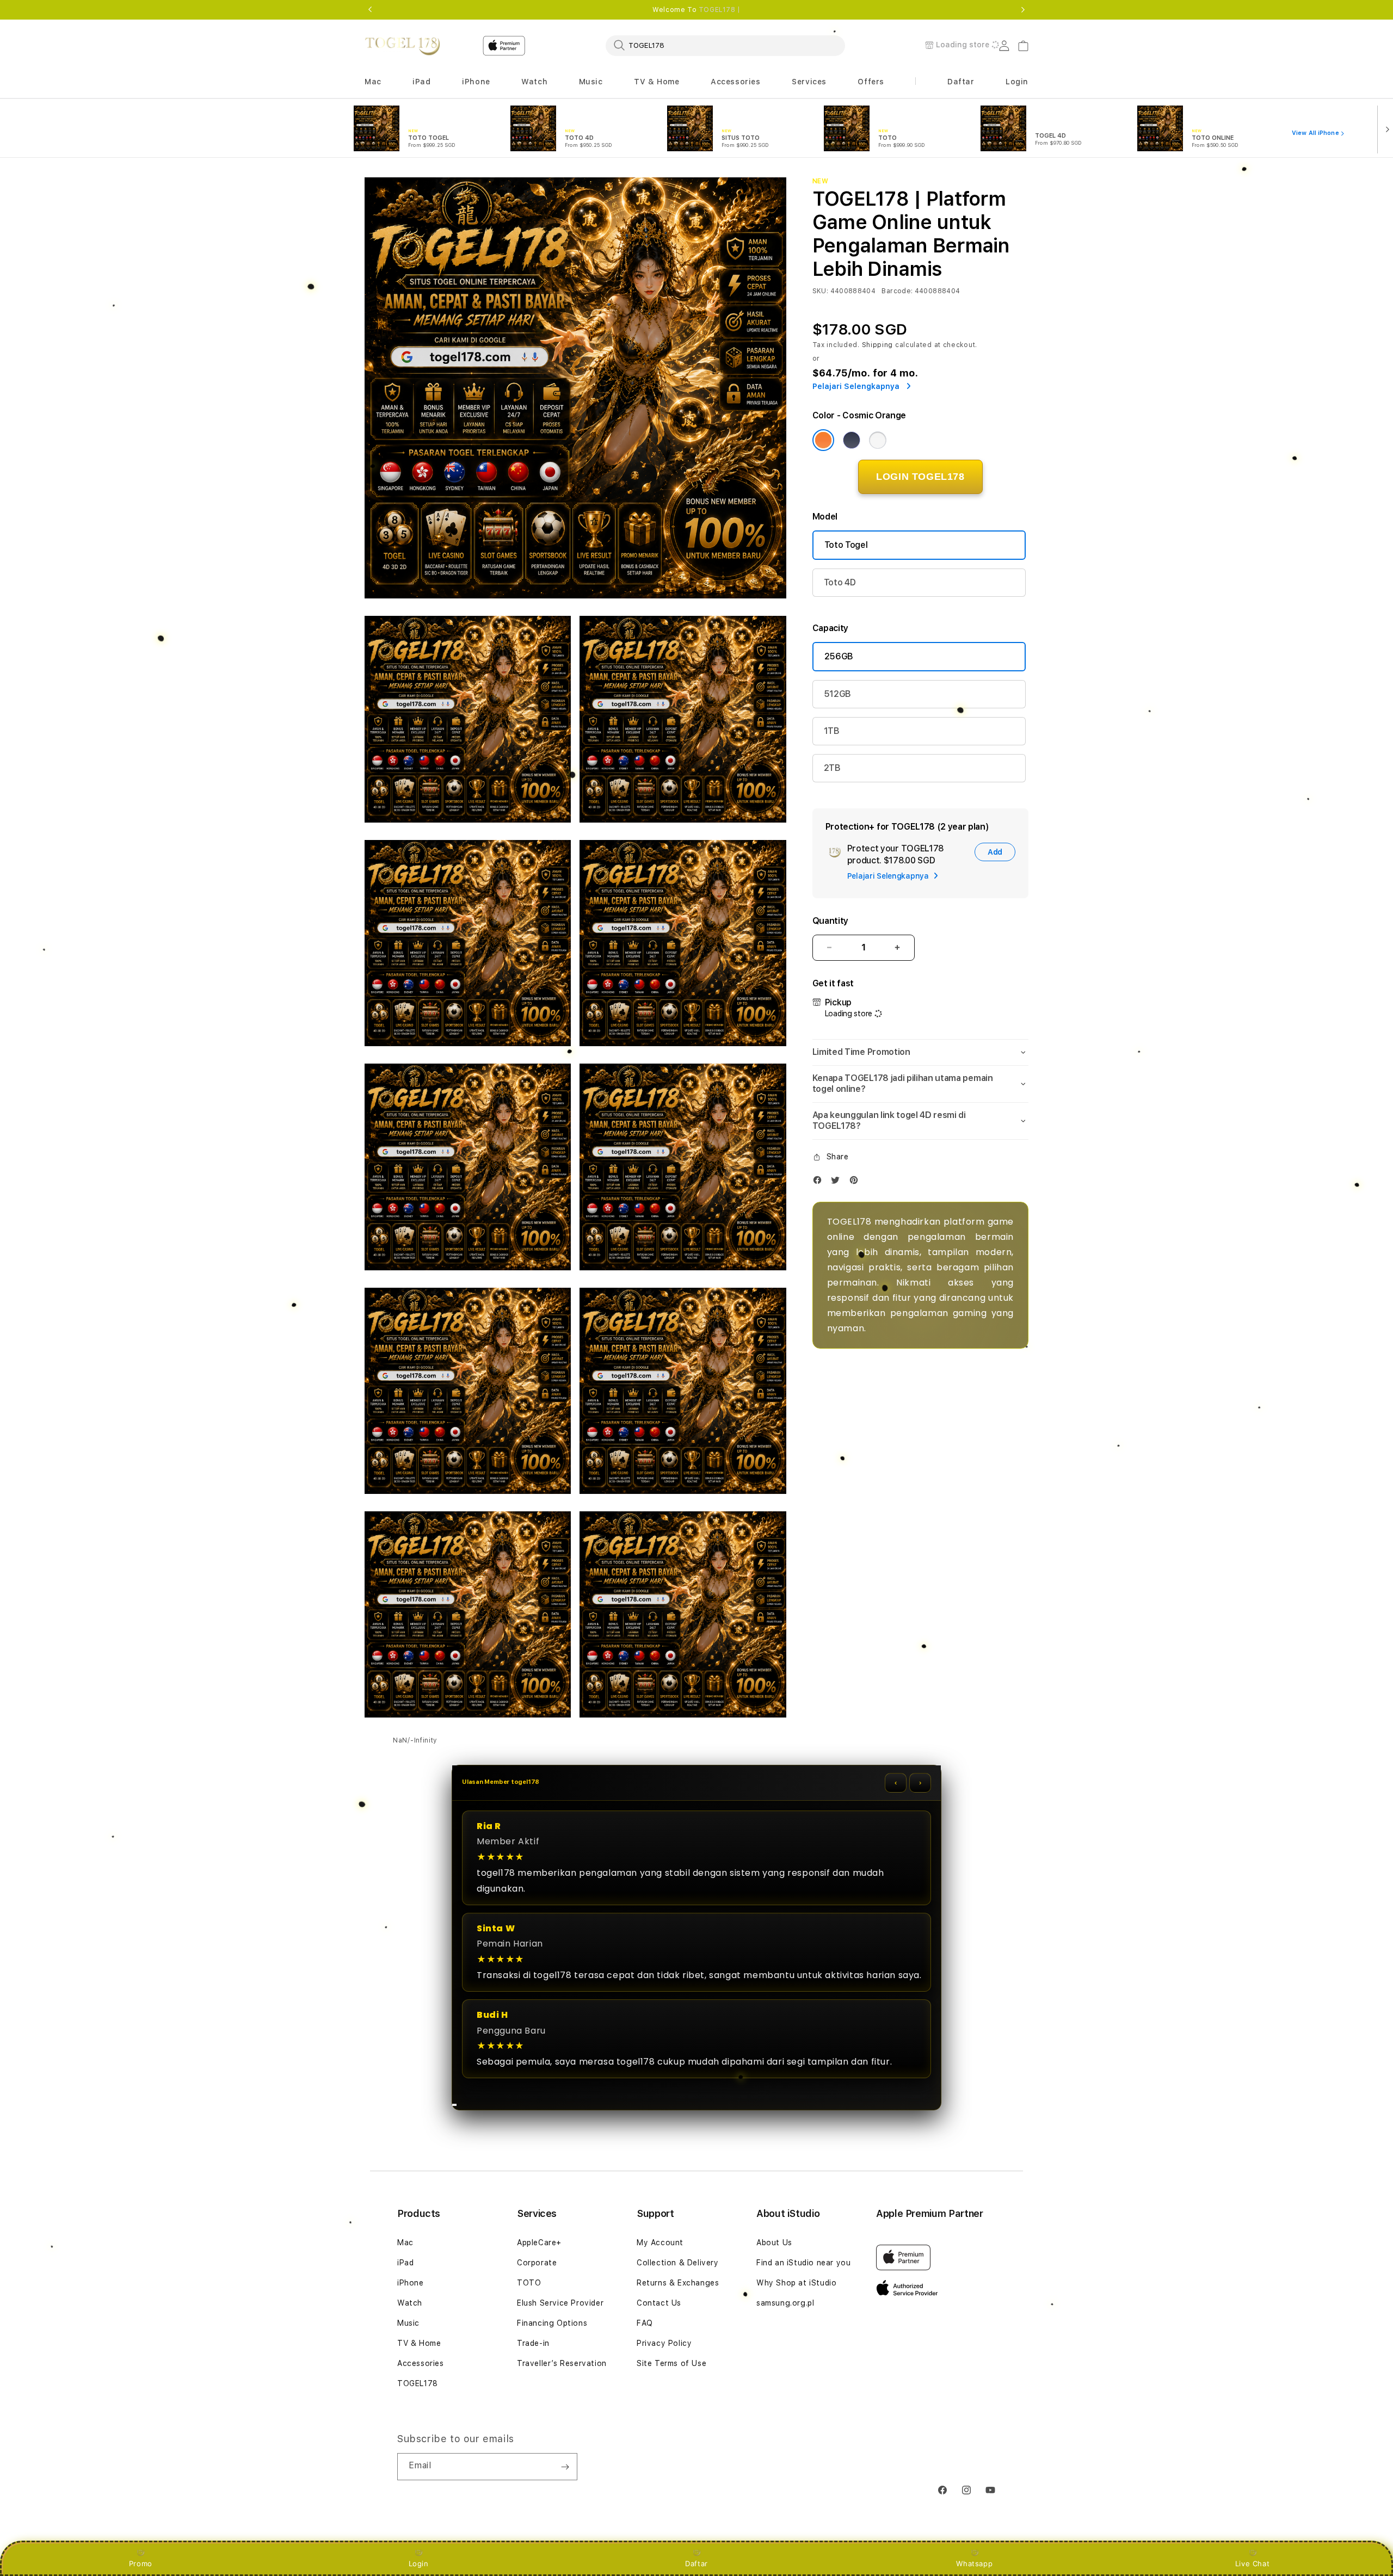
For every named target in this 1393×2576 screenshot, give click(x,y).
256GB (839, 656)
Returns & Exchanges (678, 2283)
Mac (405, 2243)
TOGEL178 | (720, 10)
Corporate (537, 2263)
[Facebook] (820, 1182)
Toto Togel (846, 545)
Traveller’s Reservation (562, 2363)
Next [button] (1023, 10)
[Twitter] (838, 1182)
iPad (405, 2263)
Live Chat (1252, 2563)
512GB (837, 694)
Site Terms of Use (671, 2363)
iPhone (411, 2283)
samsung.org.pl (785, 2303)
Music (408, 2323)
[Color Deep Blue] (852, 440)
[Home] (402, 46)
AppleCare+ (539, 2243)
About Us (774, 2243)
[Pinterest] (856, 1182)
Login (419, 2563)
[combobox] (725, 45)
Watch (410, 2303)
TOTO (529, 2283)
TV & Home (419, 2343)
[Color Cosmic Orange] (823, 440)
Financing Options (552, 2323)
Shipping (878, 345)
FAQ (645, 2323)
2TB (832, 768)
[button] (373, 82)
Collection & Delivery (678, 2263)
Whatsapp (974, 2563)
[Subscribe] (565, 2467)
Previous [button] (370, 10)
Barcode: (897, 291)
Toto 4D (840, 582)
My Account (660, 2243)
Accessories (421, 2363)
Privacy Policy (664, 2343)
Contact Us (659, 2303)
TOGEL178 (418, 2383)
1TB (832, 731)
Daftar (696, 2563)
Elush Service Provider (560, 2303)
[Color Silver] (878, 440)
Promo (141, 2563)
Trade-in (533, 2343)
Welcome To (696, 10)
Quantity (830, 921)
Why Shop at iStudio (796, 2283)
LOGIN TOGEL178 (920, 477)
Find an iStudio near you (803, 2263)
